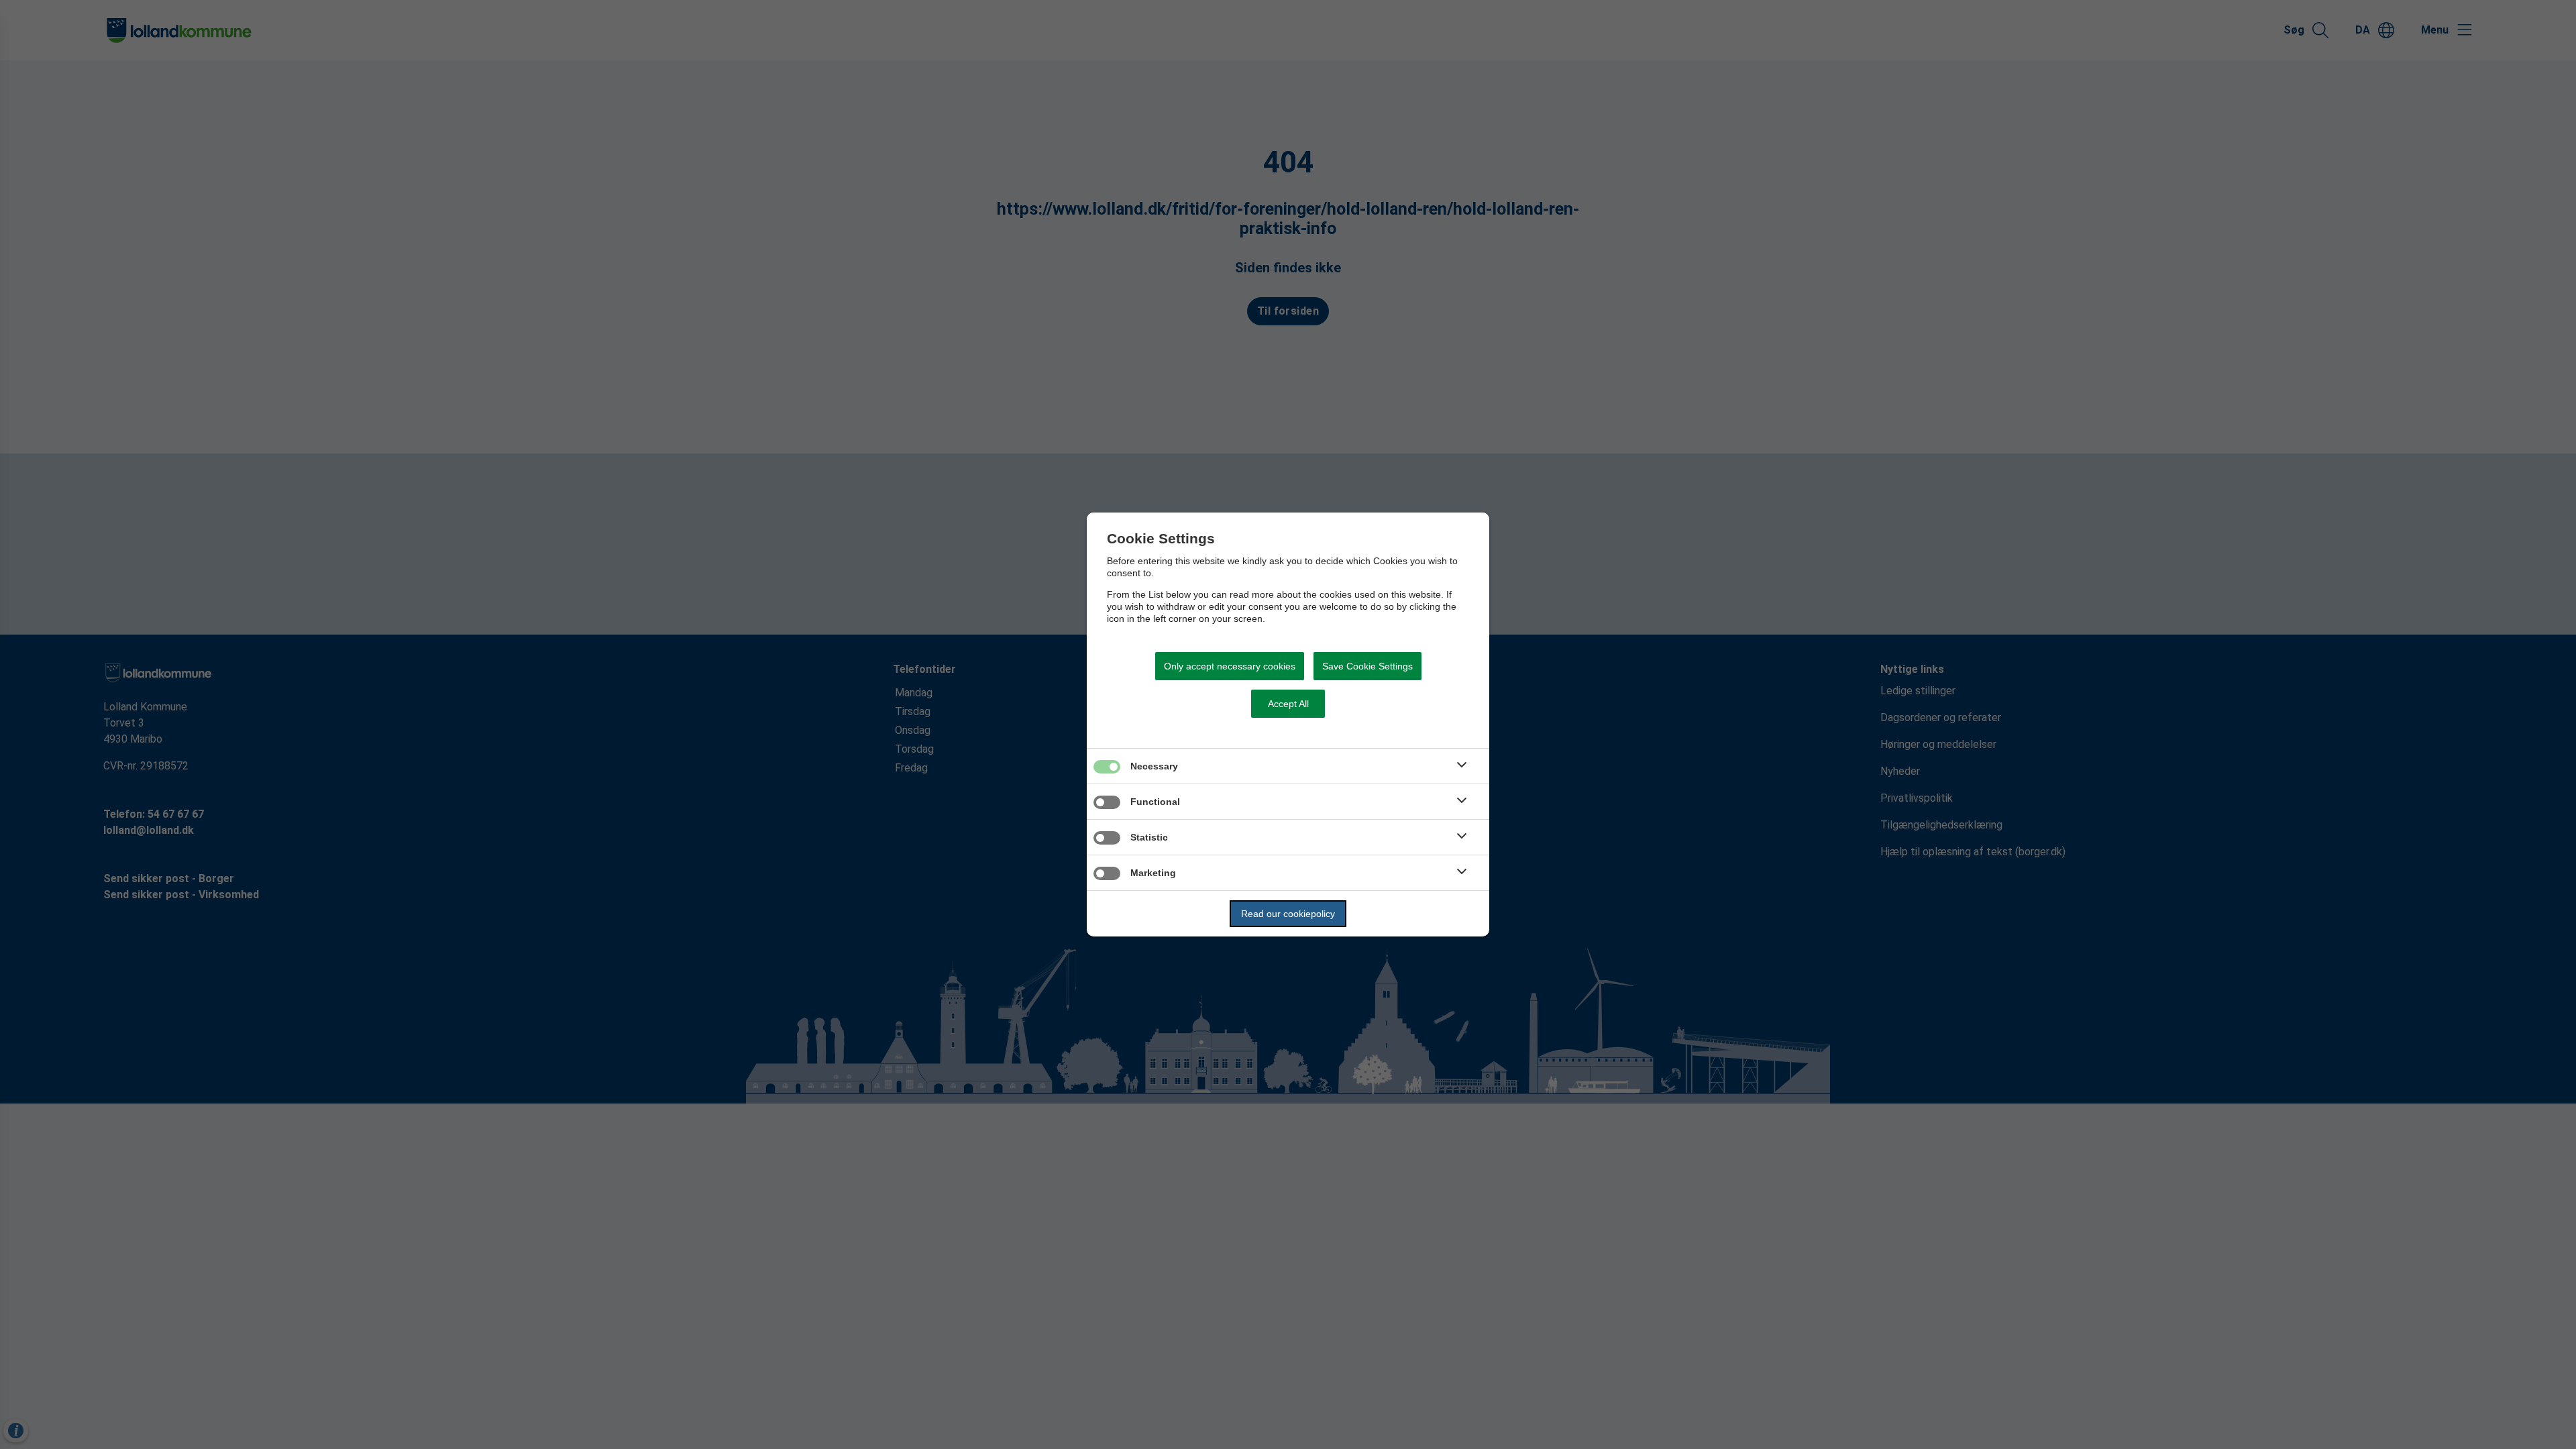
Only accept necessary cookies (1230, 666)
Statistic (1149, 837)
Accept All (1288, 704)
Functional (1155, 802)
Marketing (1153, 873)
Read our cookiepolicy (1288, 914)
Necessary (1154, 766)
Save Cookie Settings (1367, 666)
